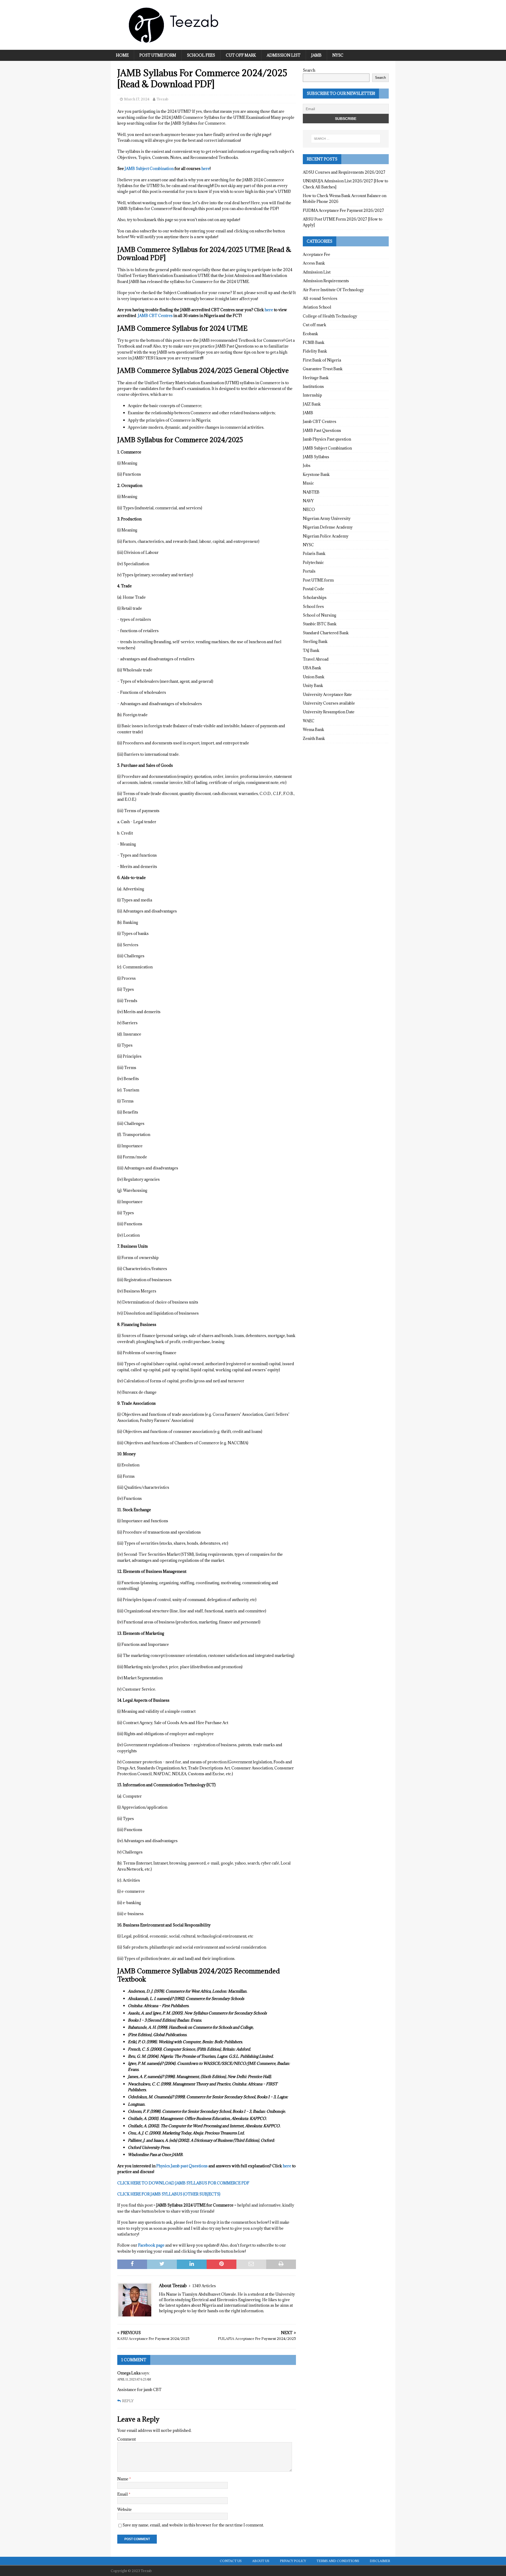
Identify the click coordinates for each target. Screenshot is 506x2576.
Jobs (307, 465)
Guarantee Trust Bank (323, 369)
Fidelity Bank (315, 351)
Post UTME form (158, 55)
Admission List (284, 55)
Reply (128, 2401)
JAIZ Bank (312, 404)
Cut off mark (241, 55)
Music (308, 483)
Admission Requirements (326, 281)
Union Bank (314, 677)
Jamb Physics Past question (327, 439)
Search (309, 70)
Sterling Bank (315, 641)
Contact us (231, 2561)
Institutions (313, 386)
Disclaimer (380, 2561)
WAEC (309, 721)
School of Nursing (320, 615)
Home (122, 55)
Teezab (162, 99)
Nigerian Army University (327, 518)
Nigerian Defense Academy (328, 527)
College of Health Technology (330, 316)
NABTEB (311, 492)
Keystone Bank (316, 474)
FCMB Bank (314, 342)
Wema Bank (313, 730)
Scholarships (315, 597)
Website (125, 2509)
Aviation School (317, 307)
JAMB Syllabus (316, 457)
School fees (201, 55)
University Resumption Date (329, 712)
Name (123, 2479)
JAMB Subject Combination (327, 448)
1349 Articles (204, 2286)
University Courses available (329, 703)
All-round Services (320, 298)
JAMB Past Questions (322, 430)
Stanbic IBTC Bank (320, 624)
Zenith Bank (314, 738)
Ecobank (310, 334)
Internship (312, 395)
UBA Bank (312, 668)
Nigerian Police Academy (326, 536)
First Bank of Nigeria (322, 360)
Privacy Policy (293, 2561)
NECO (309, 509)
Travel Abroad (316, 659)
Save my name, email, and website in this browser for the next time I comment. (193, 2525)
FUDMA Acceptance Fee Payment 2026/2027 (343, 210)
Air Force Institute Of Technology (333, 290)
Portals (309, 571)
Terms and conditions (338, 2561)
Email (123, 2494)
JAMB (316, 55)
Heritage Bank (316, 378)
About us (261, 2561)
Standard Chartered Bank (326, 633)
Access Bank (314, 263)
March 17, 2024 (137, 99)
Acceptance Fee (317, 254)
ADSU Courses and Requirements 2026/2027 (344, 172)
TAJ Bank (311, 650)
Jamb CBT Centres (320, 421)
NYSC (338, 55)
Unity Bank (313, 686)
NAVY (308, 501)
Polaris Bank (314, 553)
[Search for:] (346, 139)
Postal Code (313, 589)
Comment (126, 2439)
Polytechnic (313, 562)
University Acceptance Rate (327, 694)
